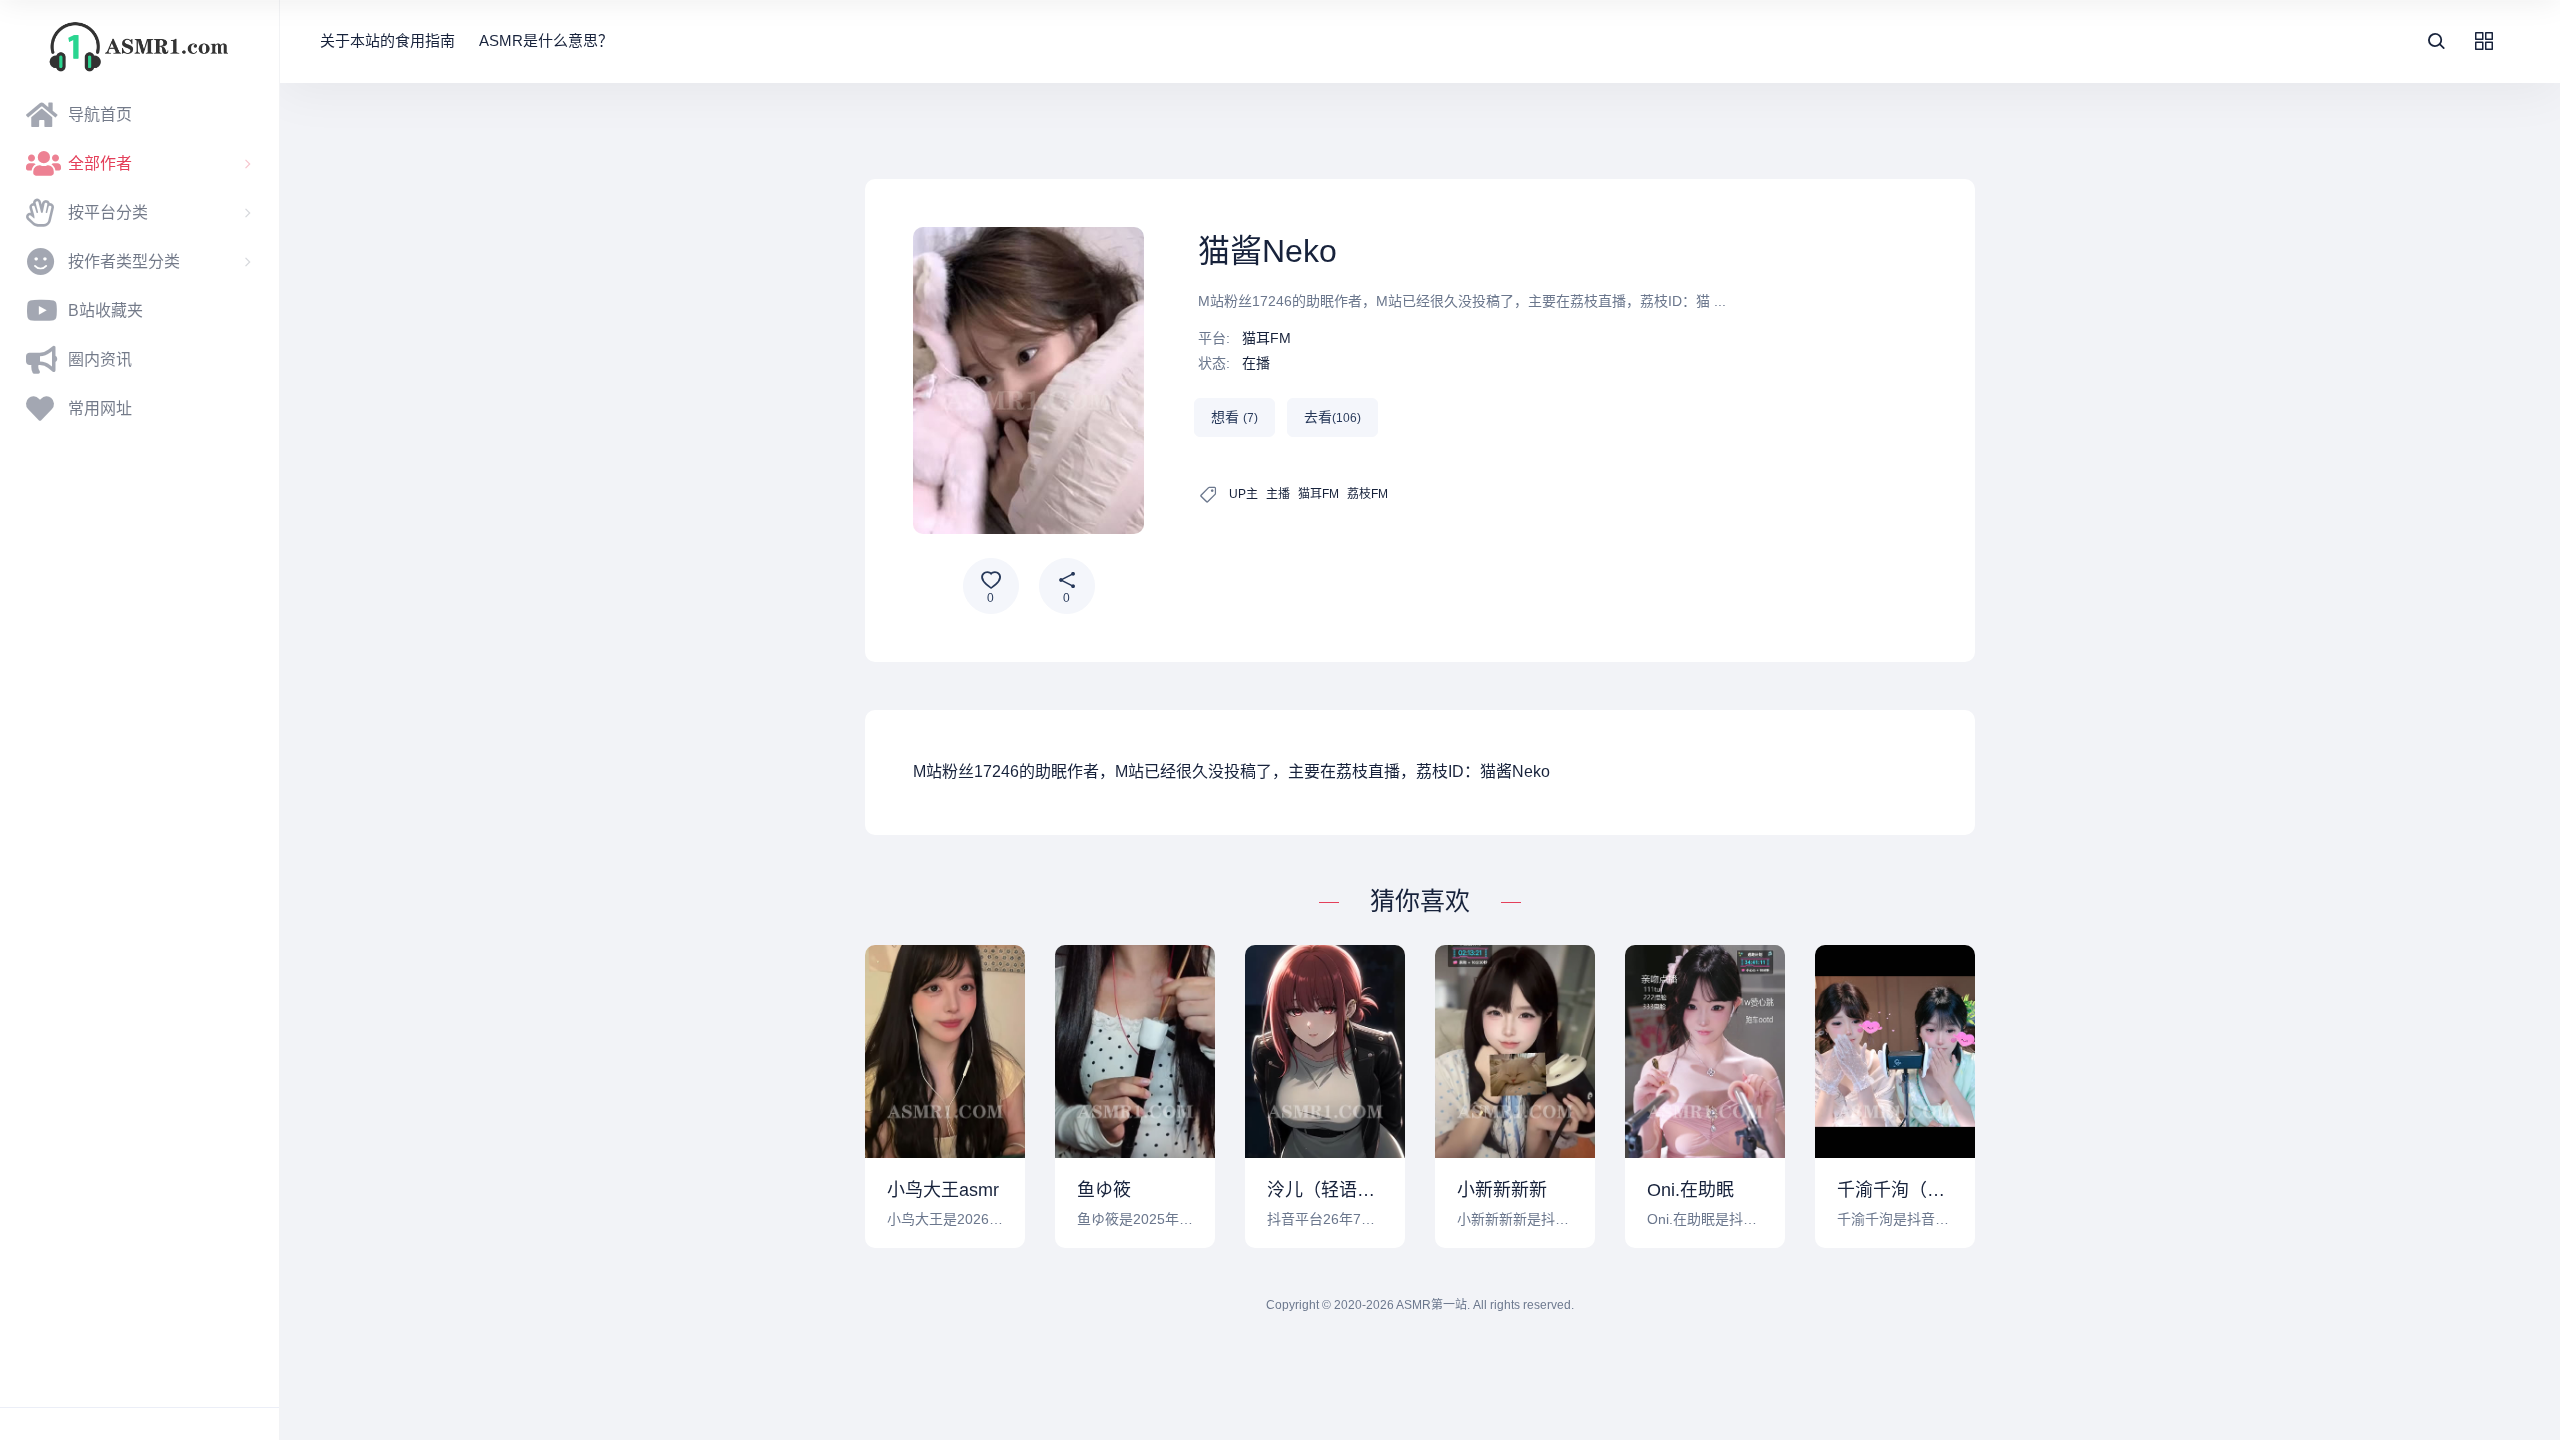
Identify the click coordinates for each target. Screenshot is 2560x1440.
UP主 (1243, 494)
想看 (1234, 417)
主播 (1278, 494)
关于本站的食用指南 (387, 40)
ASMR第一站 (1431, 1305)
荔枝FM (1367, 494)
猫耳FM (1266, 338)
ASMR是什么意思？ (546, 40)
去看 (1332, 417)
